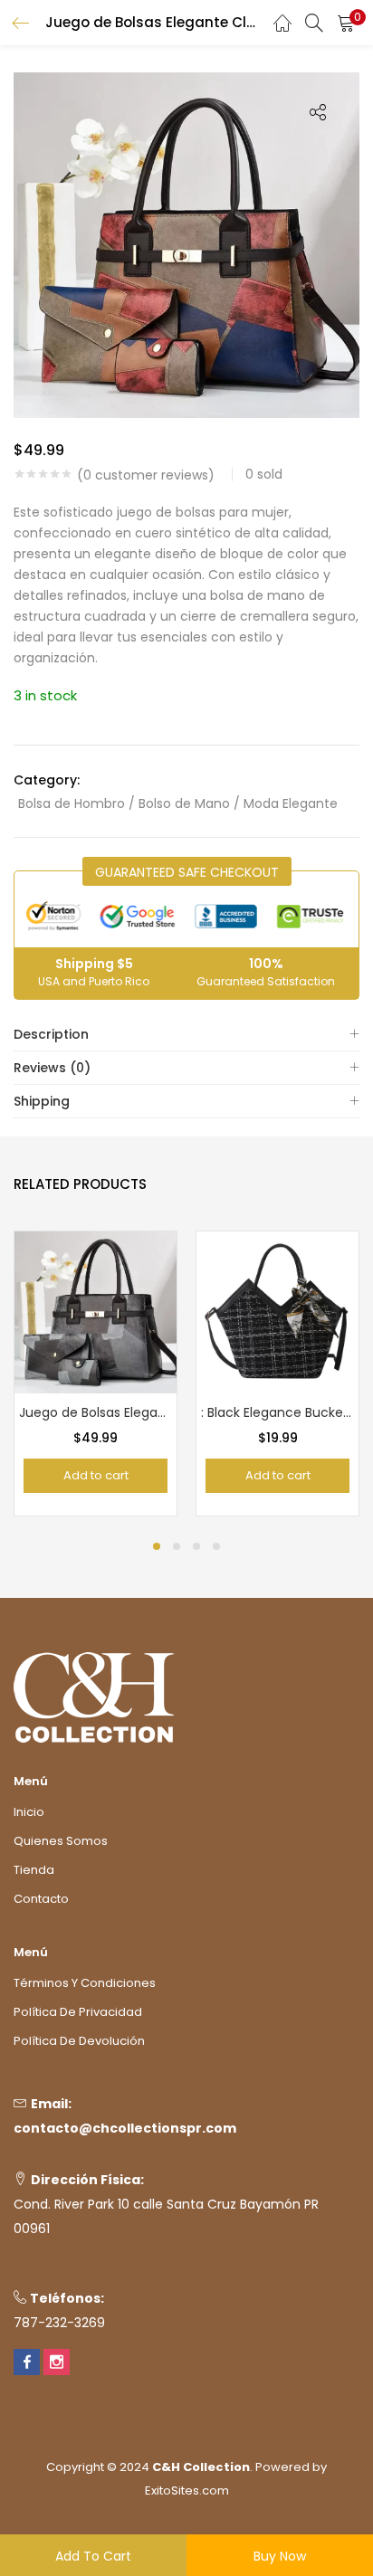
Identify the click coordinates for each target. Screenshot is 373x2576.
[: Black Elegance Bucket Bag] (277, 1311)
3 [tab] (196, 1546)
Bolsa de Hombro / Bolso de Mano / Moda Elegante (178, 803)
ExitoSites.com (187, 2490)
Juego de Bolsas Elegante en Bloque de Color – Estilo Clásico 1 (96, 1412)
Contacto (41, 1899)
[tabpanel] (96, 1374)
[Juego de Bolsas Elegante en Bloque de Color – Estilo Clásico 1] (96, 1311)
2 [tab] (177, 1546)
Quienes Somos (61, 1841)
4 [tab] (216, 1546)
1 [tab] (157, 1546)
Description (51, 1034)
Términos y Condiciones (85, 1983)
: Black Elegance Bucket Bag (277, 1412)
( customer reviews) (146, 475)
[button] (346, 23)
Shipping (42, 1101)
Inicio (29, 1812)
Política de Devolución (79, 2041)
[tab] (186, 1035)
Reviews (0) (52, 1068)
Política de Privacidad (78, 2012)
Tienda (34, 1870)
